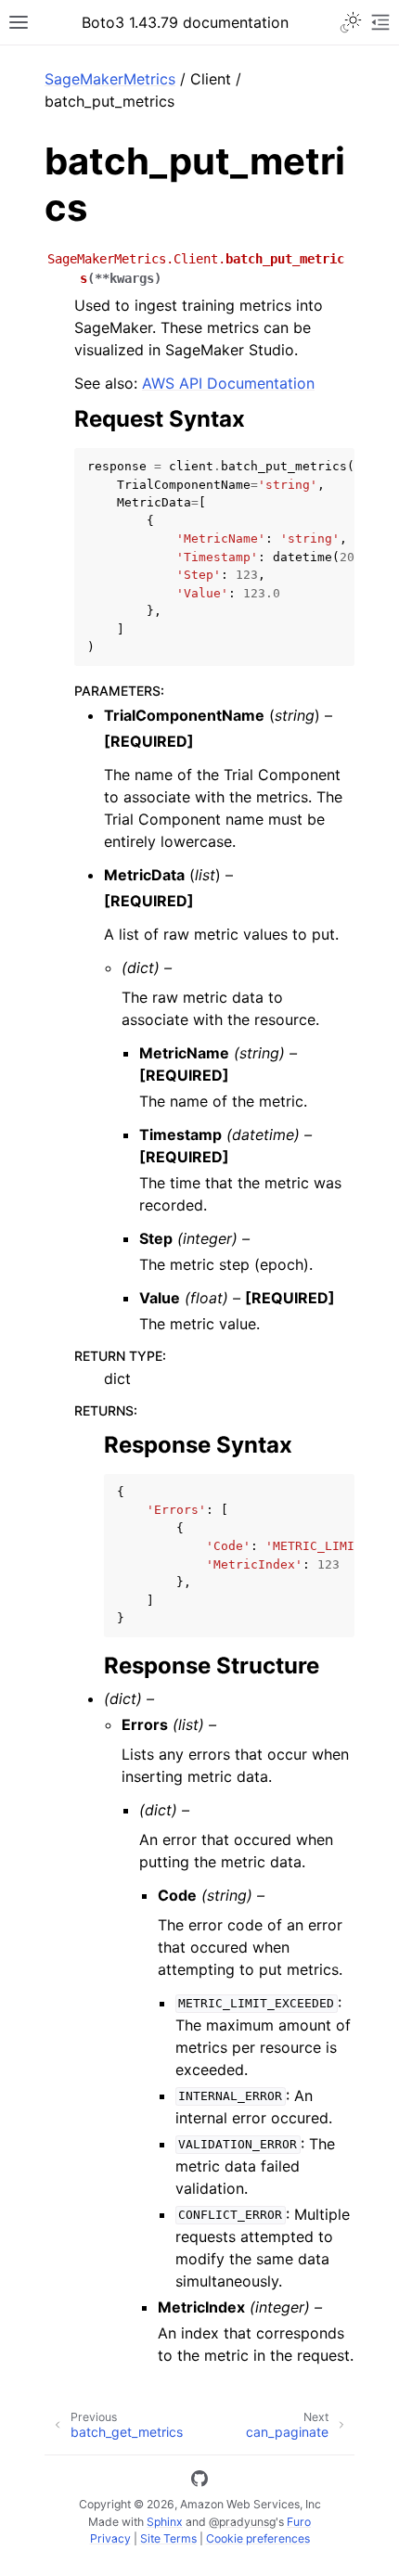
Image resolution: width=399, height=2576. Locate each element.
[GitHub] (199, 2481)
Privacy (110, 2538)
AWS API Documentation (228, 383)
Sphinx (165, 2522)
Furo (299, 2522)
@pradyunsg (242, 2522)
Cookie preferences (258, 2538)
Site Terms (168, 2538)
